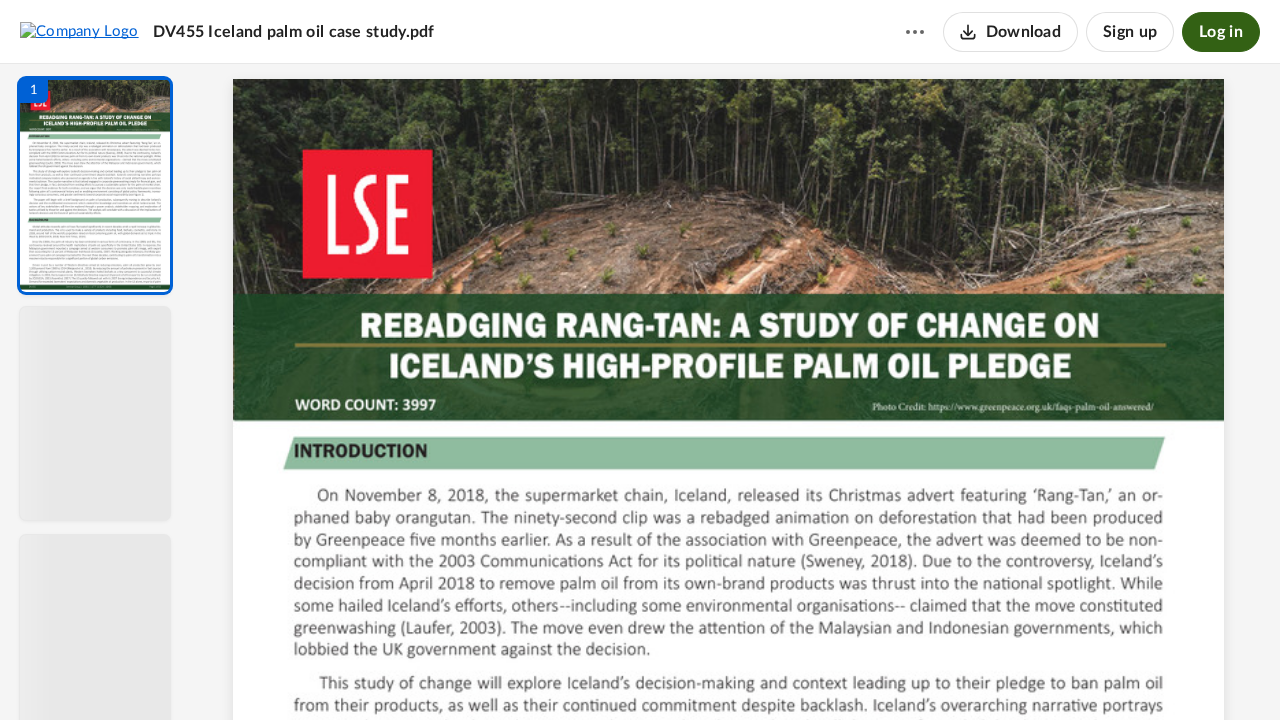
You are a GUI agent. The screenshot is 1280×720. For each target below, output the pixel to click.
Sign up (1130, 32)
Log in (1221, 32)
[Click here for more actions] (915, 32)
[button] (95, 185)
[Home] (79, 31)
